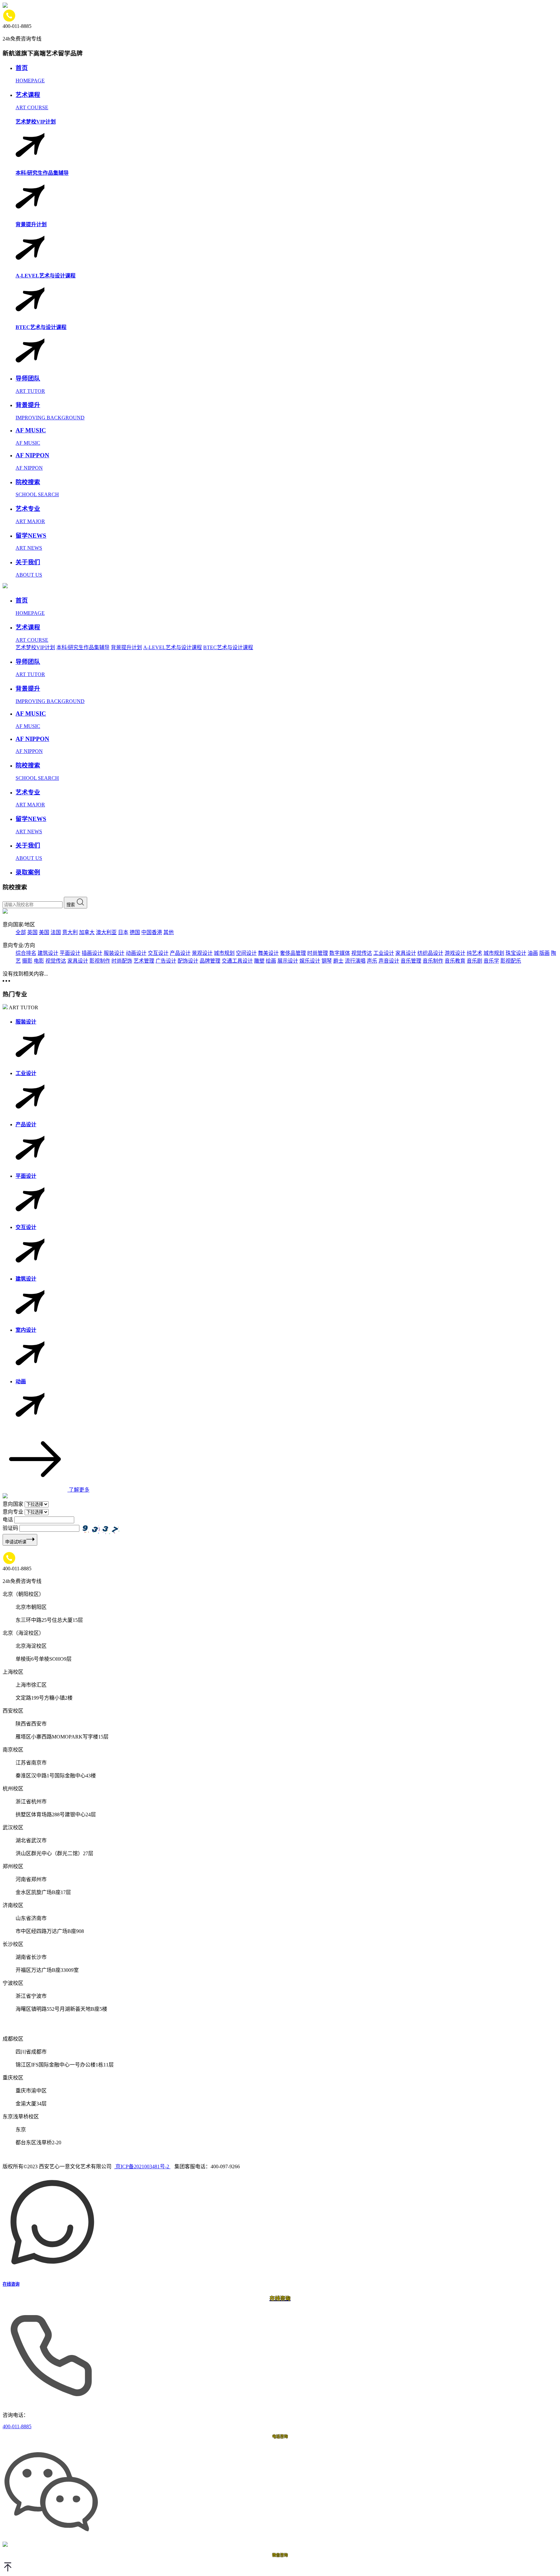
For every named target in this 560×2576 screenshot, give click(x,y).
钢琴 (327, 961)
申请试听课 (16, 1542)
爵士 (338, 961)
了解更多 (78, 1490)
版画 (544, 953)
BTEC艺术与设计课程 (228, 647)
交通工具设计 (237, 961)
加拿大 (87, 932)
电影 (39, 961)
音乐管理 (411, 961)
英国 (32, 932)
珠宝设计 (516, 953)
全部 (21, 932)
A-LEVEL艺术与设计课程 (173, 647)
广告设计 (166, 961)
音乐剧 (474, 961)
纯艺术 (474, 953)
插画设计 (92, 953)
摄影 (27, 961)
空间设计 (246, 953)
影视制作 (100, 961)
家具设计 (406, 953)
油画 (533, 953)
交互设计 (158, 953)
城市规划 (224, 953)
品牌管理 (210, 961)
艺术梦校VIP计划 (35, 647)
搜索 (71, 905)
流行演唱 (355, 961)
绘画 (271, 961)
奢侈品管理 (293, 953)
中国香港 (152, 932)
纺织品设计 (430, 953)
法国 (56, 932)
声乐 (372, 961)
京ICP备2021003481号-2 (142, 2166)
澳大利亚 (106, 932)
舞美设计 (268, 953)
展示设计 (288, 961)
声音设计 (389, 961)
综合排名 (26, 953)
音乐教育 (455, 961)
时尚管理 (318, 953)
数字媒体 (340, 953)
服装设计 (114, 953)
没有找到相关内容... (25, 974)
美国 (44, 932)
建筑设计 (48, 953)
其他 (169, 932)
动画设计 (136, 953)
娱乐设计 (310, 961)
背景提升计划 (126, 647)
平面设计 (70, 953)
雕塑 (259, 961)
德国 (135, 932)
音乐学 (491, 961)
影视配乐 (511, 961)
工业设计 (384, 953)
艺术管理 (144, 961)
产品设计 (180, 953)
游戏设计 (455, 953)
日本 (123, 932)
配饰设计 (188, 961)
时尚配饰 (122, 961)
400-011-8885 (17, 2426)
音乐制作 (433, 961)
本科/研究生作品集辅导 (83, 647)
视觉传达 (362, 953)
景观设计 (202, 953)
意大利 (70, 932)
